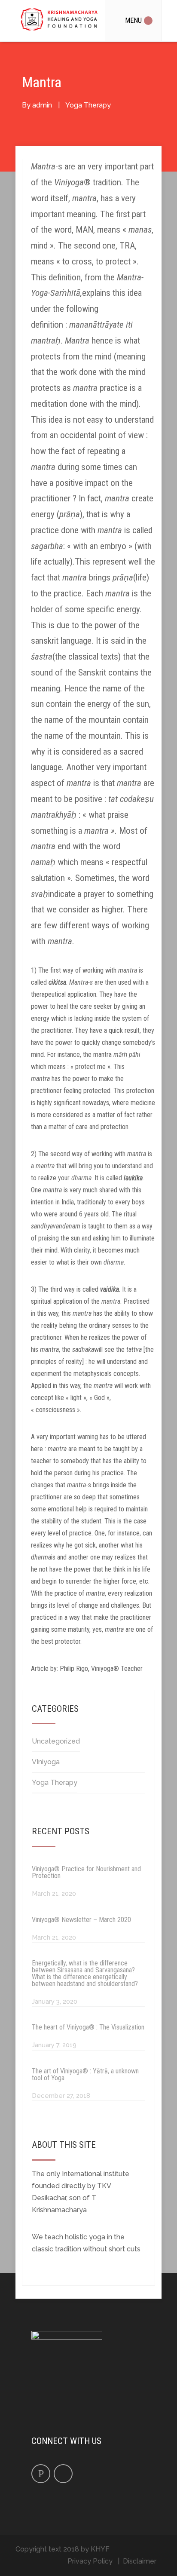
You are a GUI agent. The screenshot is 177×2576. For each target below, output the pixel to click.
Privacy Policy (90, 2561)
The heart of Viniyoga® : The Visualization (88, 2027)
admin (42, 105)
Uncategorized (56, 1741)
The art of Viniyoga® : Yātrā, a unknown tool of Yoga (85, 2074)
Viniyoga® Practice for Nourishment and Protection (86, 1872)
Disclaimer (140, 2561)
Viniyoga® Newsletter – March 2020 (81, 1920)
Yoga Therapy (88, 105)
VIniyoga (46, 1762)
